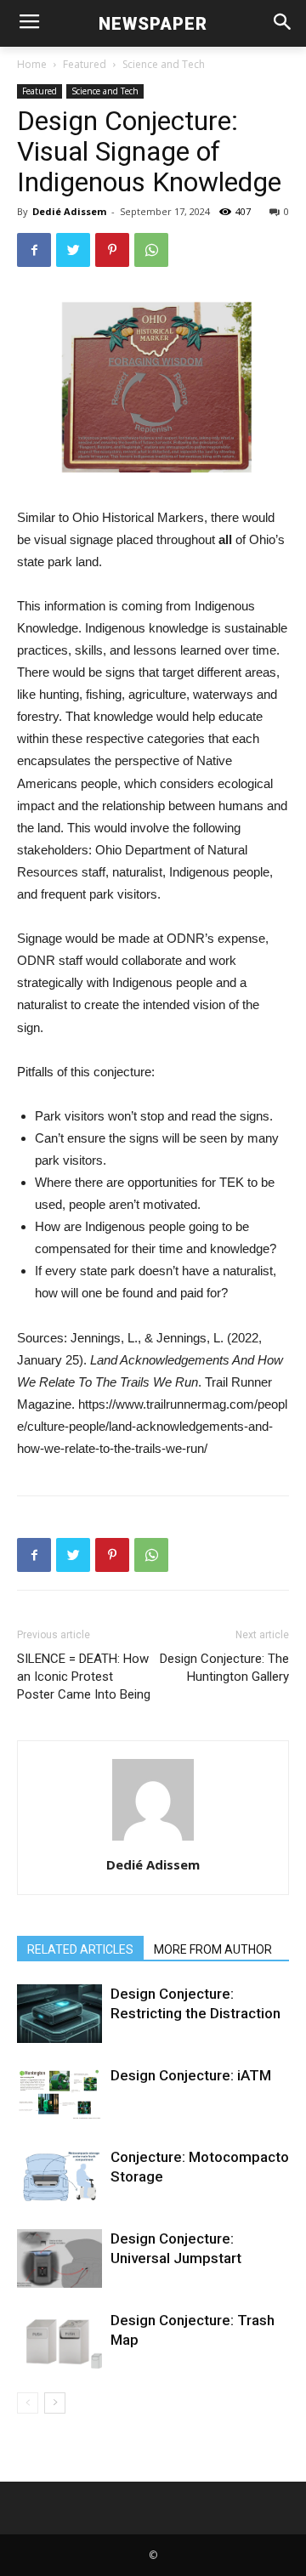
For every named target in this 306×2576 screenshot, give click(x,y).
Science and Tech (164, 64)
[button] (282, 23)
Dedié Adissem (69, 211)
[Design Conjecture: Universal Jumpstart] (59, 2258)
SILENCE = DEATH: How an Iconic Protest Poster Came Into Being (84, 1677)
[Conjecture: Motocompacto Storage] (59, 2177)
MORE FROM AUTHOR (213, 1949)
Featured (85, 64)
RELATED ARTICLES (80, 1949)
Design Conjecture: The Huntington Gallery (224, 1668)
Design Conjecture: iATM (191, 2075)
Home (32, 64)
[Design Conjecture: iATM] (59, 2093)
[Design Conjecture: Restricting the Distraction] (59, 2014)
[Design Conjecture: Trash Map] (59, 2340)
